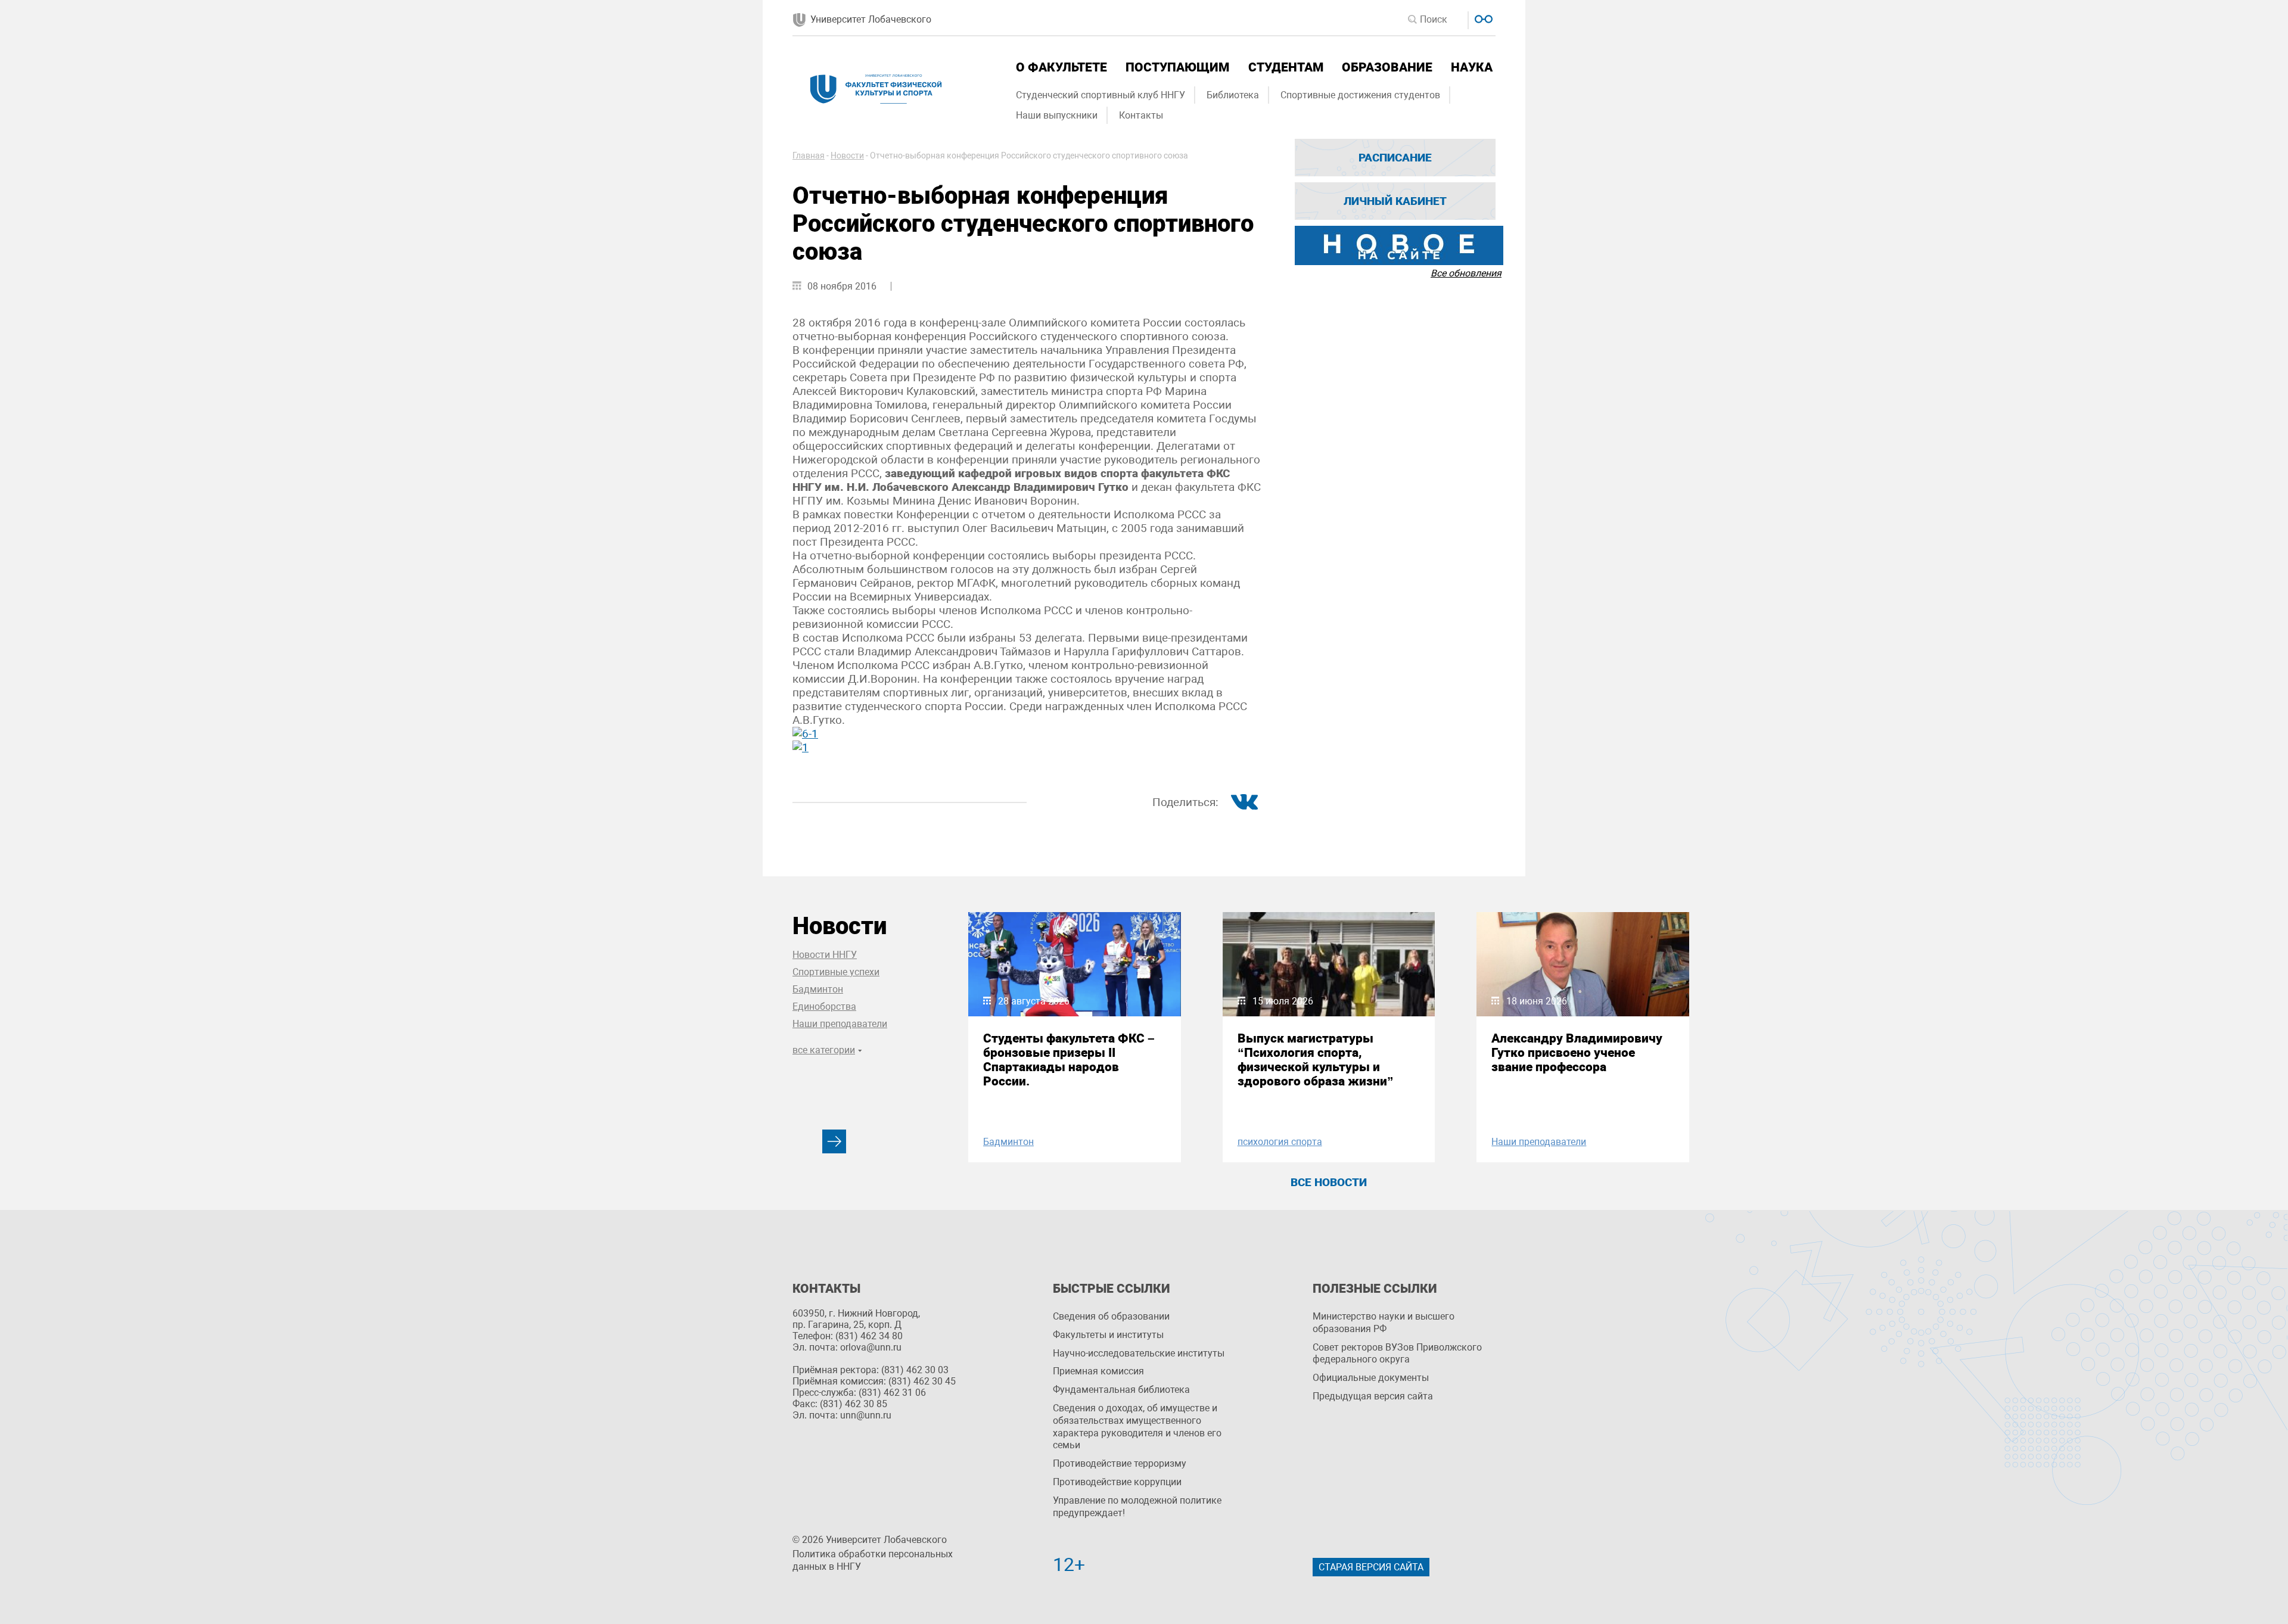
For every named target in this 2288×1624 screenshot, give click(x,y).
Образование (1387, 67)
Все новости (1329, 1182)
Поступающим (1177, 67)
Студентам (1286, 67)
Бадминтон (818, 989)
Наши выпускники (1057, 115)
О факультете (1061, 67)
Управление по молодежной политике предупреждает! (1137, 1507)
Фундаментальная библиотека (1121, 1390)
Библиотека (1233, 95)
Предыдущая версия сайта (1373, 1396)
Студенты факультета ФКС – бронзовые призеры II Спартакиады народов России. (1069, 1060)
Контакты (1141, 115)
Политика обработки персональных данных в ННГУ (873, 1560)
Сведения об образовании (1111, 1316)
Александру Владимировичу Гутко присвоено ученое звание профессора (1577, 1053)
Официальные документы (1371, 1378)
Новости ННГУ (825, 955)
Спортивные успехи (836, 972)
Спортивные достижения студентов (1360, 95)
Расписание (1395, 158)
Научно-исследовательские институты (1139, 1353)
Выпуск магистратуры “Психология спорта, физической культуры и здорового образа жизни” (1316, 1060)
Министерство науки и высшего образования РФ (1384, 1323)
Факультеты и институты (1108, 1335)
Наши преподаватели (840, 1024)
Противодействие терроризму (1120, 1463)
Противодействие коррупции (1117, 1482)
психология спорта (1280, 1142)
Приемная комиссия (1098, 1371)
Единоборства (824, 1007)
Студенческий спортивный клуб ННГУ (1101, 95)
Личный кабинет (1395, 201)
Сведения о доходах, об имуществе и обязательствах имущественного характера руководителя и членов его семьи (1137, 1427)
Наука (1472, 67)
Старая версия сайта (1371, 1567)
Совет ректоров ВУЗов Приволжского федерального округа (1397, 1354)
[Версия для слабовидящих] (1482, 18)
